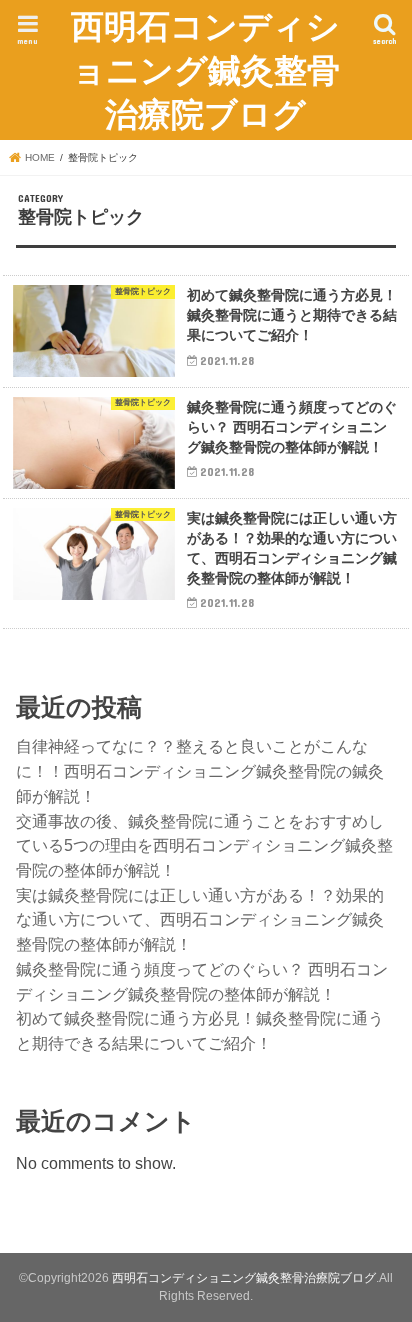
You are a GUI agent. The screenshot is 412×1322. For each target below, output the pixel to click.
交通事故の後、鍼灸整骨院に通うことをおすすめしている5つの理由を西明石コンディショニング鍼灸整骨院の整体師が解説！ (204, 845)
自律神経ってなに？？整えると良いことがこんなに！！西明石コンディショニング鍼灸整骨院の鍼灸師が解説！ (200, 770)
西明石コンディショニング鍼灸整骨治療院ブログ (205, 69)
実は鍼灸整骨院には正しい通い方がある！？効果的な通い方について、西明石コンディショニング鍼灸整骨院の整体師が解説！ (200, 919)
